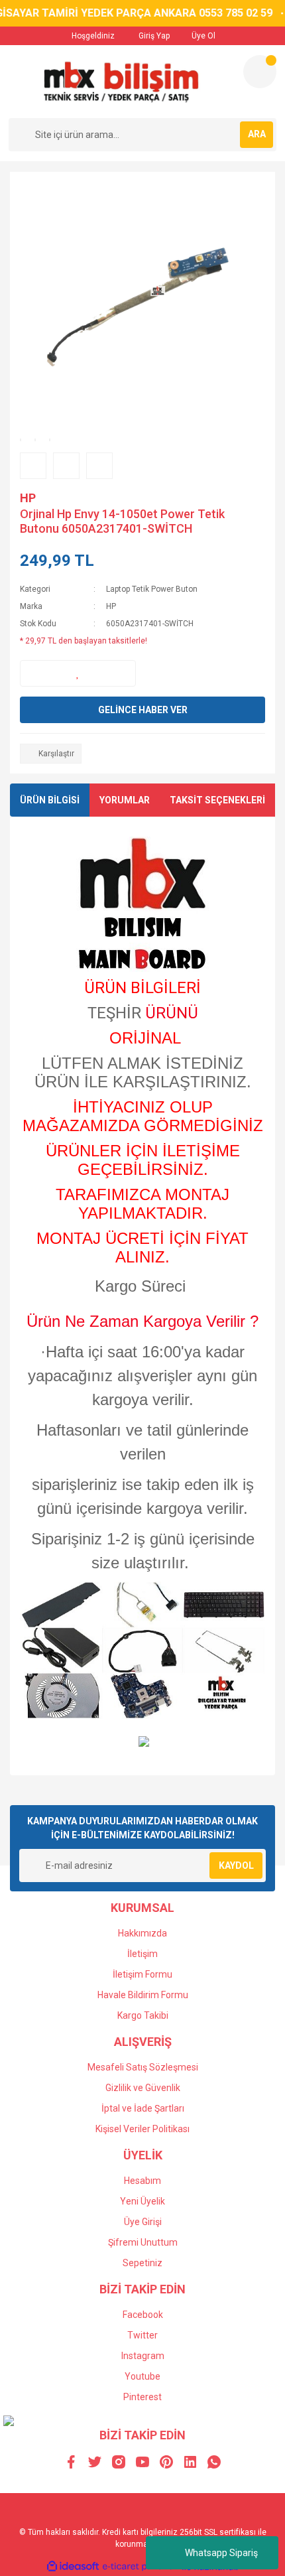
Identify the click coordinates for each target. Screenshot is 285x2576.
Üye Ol (202, 36)
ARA (257, 134)
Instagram (143, 2356)
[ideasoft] (73, 2567)
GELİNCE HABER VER (143, 710)
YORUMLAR (125, 800)
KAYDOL (236, 1865)
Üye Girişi (143, 2222)
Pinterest (142, 2397)
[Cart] (260, 72)
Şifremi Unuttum (143, 2242)
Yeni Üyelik (142, 2201)
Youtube (142, 2376)
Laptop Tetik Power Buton (152, 589)
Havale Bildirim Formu (143, 1995)
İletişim (142, 1954)
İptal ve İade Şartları (143, 2108)
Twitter (142, 2335)
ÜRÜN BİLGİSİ (50, 800)
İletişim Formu (142, 1974)
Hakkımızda (142, 1933)
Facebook (143, 2315)
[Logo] (120, 82)
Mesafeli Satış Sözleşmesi (143, 2067)
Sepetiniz (142, 2263)
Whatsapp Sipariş (221, 2553)
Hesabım (142, 2181)
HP (28, 498)
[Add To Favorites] (78, 673)
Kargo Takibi (143, 2015)
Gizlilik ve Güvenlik (143, 2088)
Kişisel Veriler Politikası (142, 2129)
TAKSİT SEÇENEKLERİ (217, 800)
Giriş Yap (153, 36)
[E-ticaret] (141, 2567)
